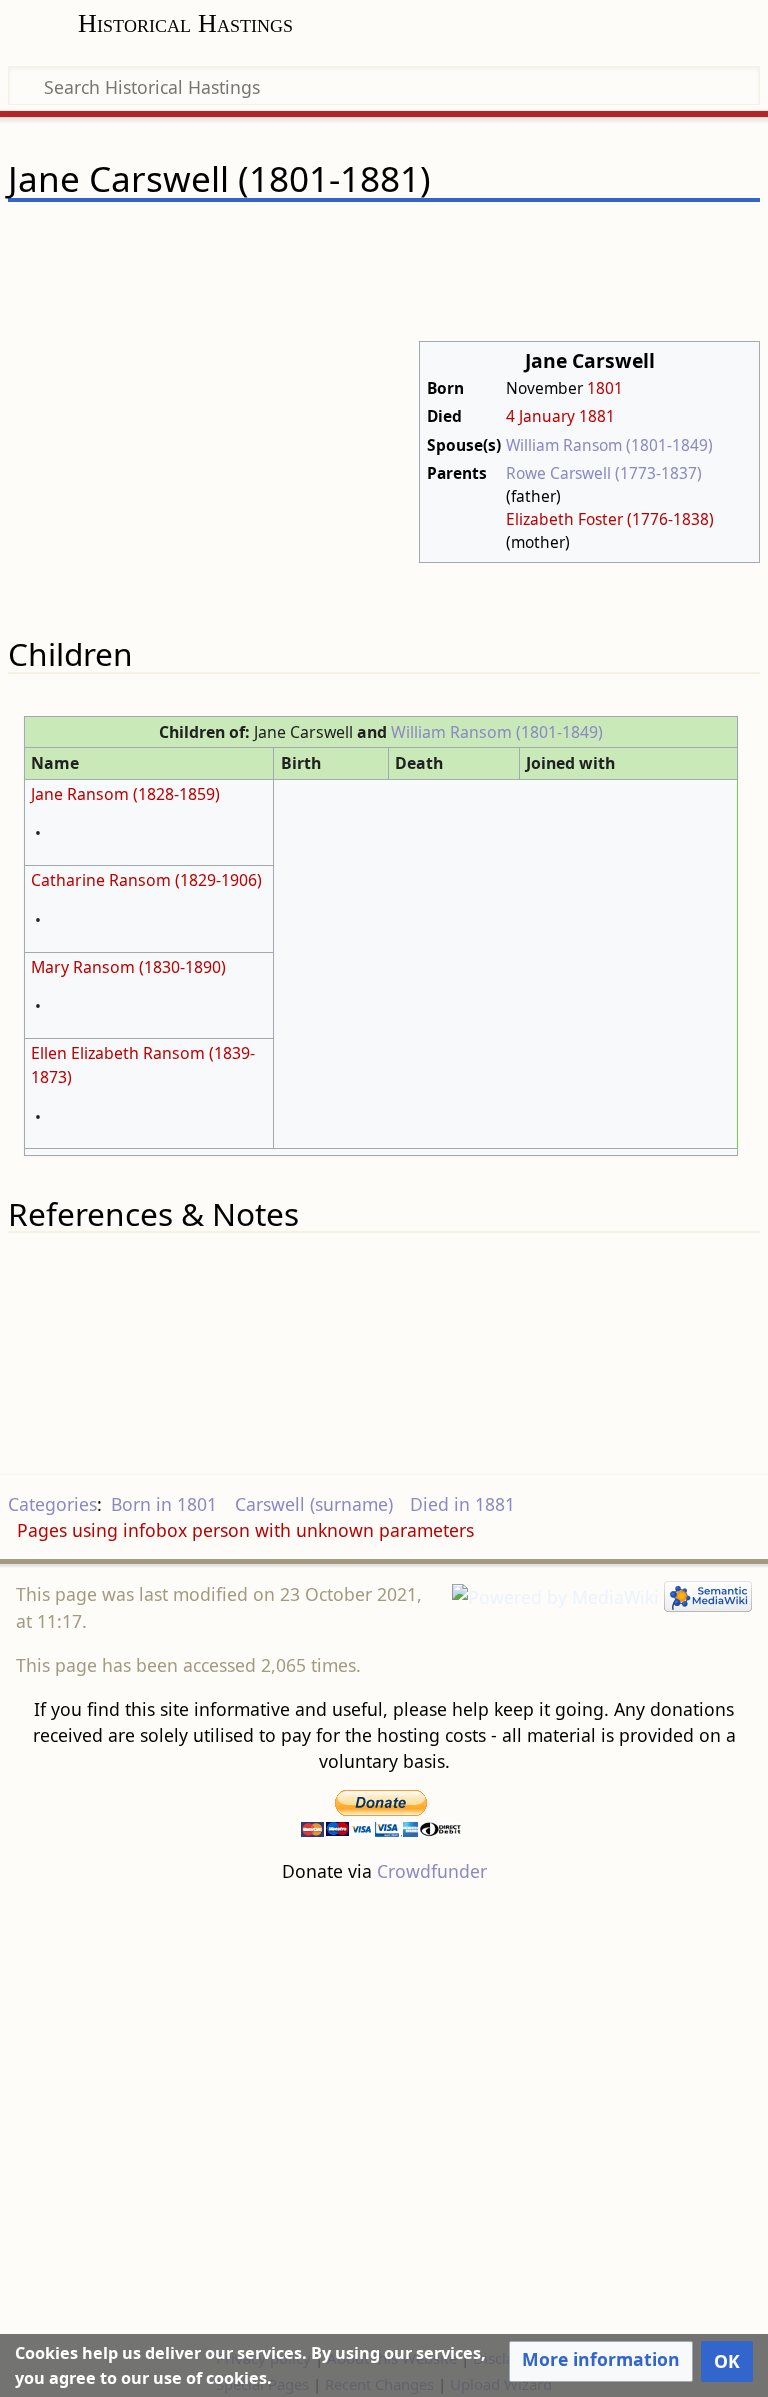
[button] (601, 2361)
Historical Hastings (185, 23)
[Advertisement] (384, 2114)
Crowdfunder (432, 1871)
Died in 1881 (462, 1504)
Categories (52, 1504)
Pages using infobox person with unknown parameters (245, 1530)
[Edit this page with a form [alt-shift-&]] (604, 237)
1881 (597, 416)
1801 (605, 388)
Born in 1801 (164, 1504)
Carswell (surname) (314, 1504)
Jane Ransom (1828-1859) (125, 794)
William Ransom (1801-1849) (609, 445)
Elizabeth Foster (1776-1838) (610, 519)
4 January (540, 416)
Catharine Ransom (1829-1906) (146, 880)
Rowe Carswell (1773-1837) (604, 473)
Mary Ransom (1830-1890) (128, 967)
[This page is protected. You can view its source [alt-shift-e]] (642, 237)
